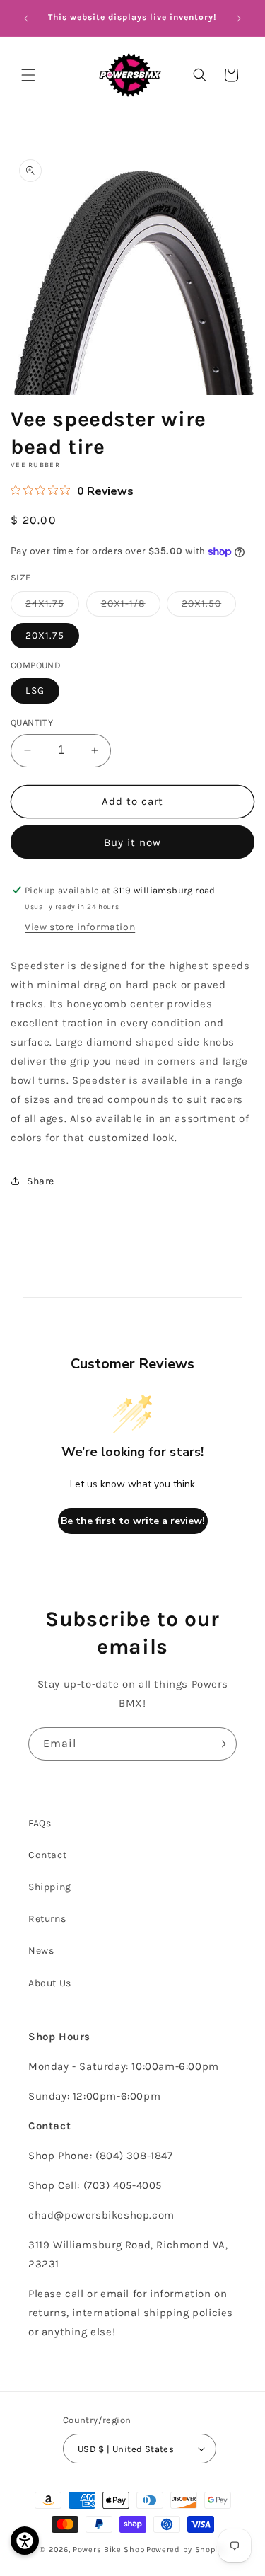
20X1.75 (45, 635)
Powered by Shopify (186, 2549)
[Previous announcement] (26, 18)
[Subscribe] (220, 1744)
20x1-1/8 (131, 607)
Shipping (50, 1887)
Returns (47, 1919)
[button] (28, 75)
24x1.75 (52, 607)
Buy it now (132, 842)
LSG (35, 691)
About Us (50, 1983)
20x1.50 (209, 607)
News (41, 1951)
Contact (47, 1855)
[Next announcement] (239, 18)
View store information (80, 927)
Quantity (32, 722)
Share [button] (41, 1181)
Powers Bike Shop (108, 2549)
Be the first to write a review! (133, 1521)
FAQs (40, 1823)
